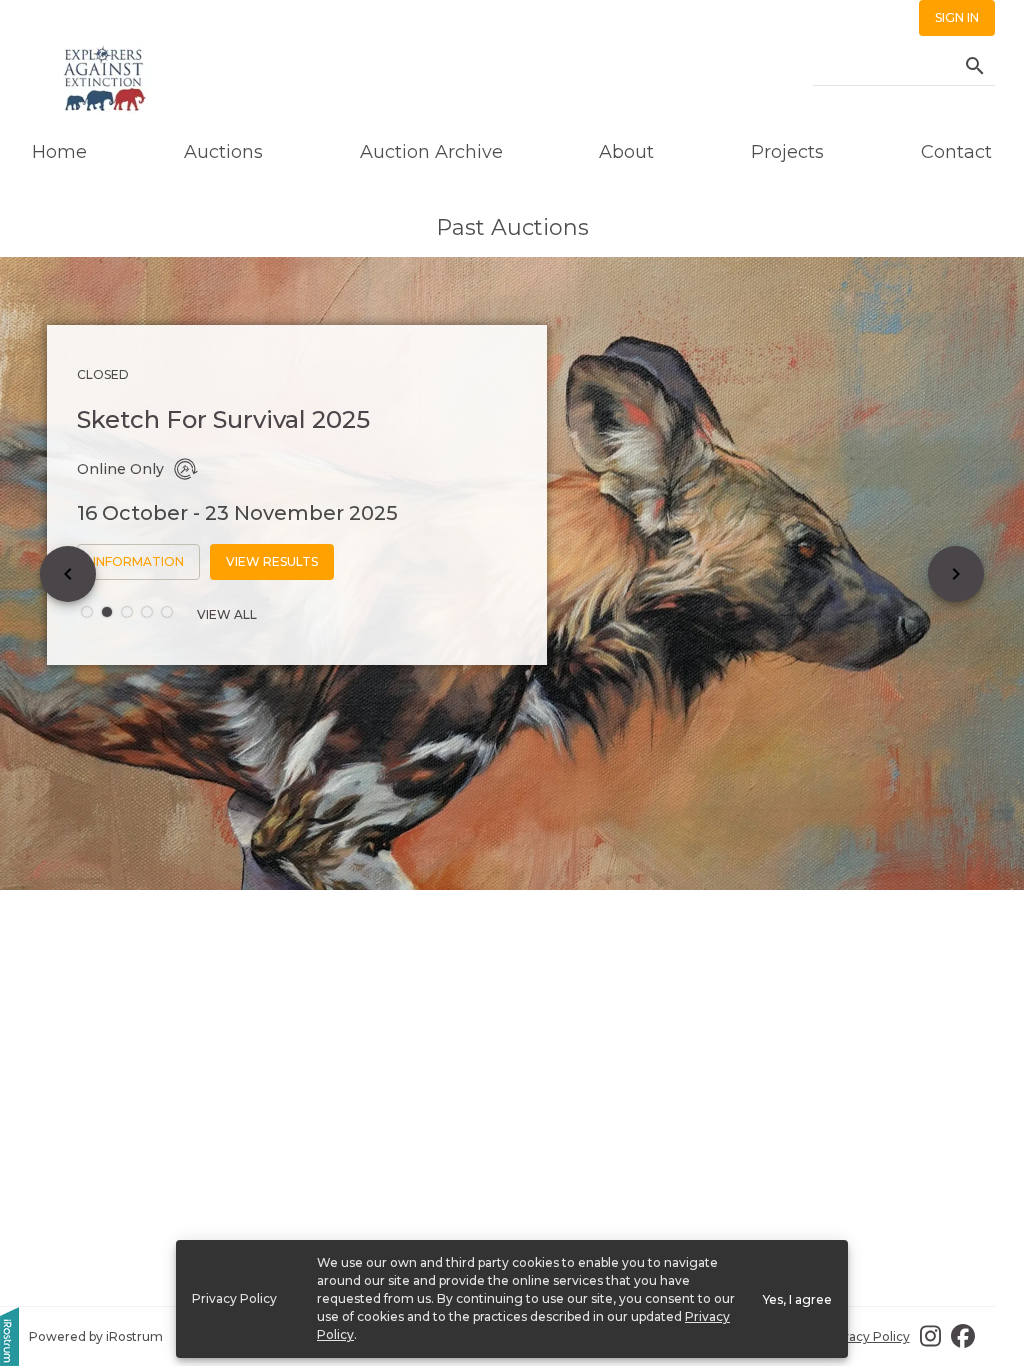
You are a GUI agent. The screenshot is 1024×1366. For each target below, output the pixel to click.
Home (59, 152)
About (626, 152)
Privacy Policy (867, 1336)
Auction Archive (431, 152)
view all (227, 614)
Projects (787, 152)
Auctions (223, 152)
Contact (956, 152)
